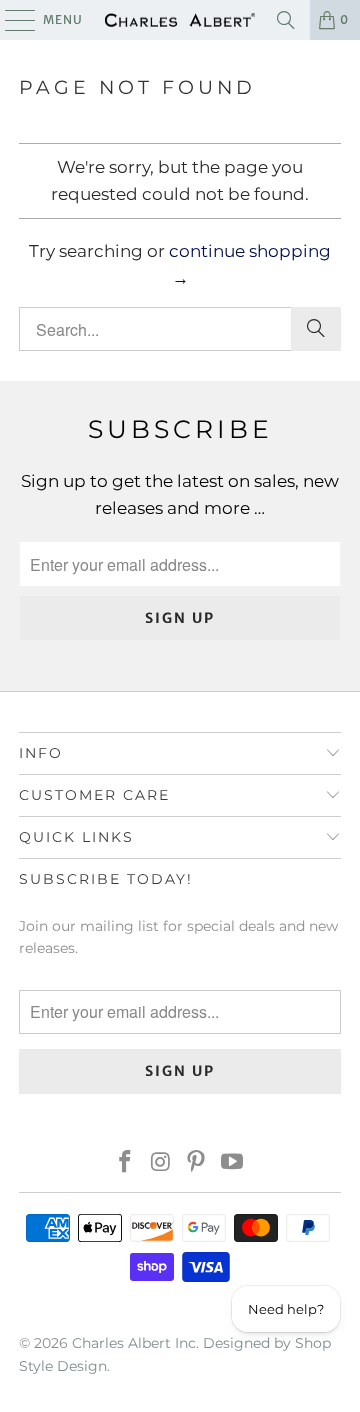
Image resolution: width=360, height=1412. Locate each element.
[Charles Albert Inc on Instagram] (161, 1163)
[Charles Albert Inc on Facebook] (126, 1163)
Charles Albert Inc (134, 1343)
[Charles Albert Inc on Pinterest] (197, 1163)
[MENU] (10, 20)
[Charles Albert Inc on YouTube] (233, 1163)
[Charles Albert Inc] (180, 20)
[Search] (286, 20)
